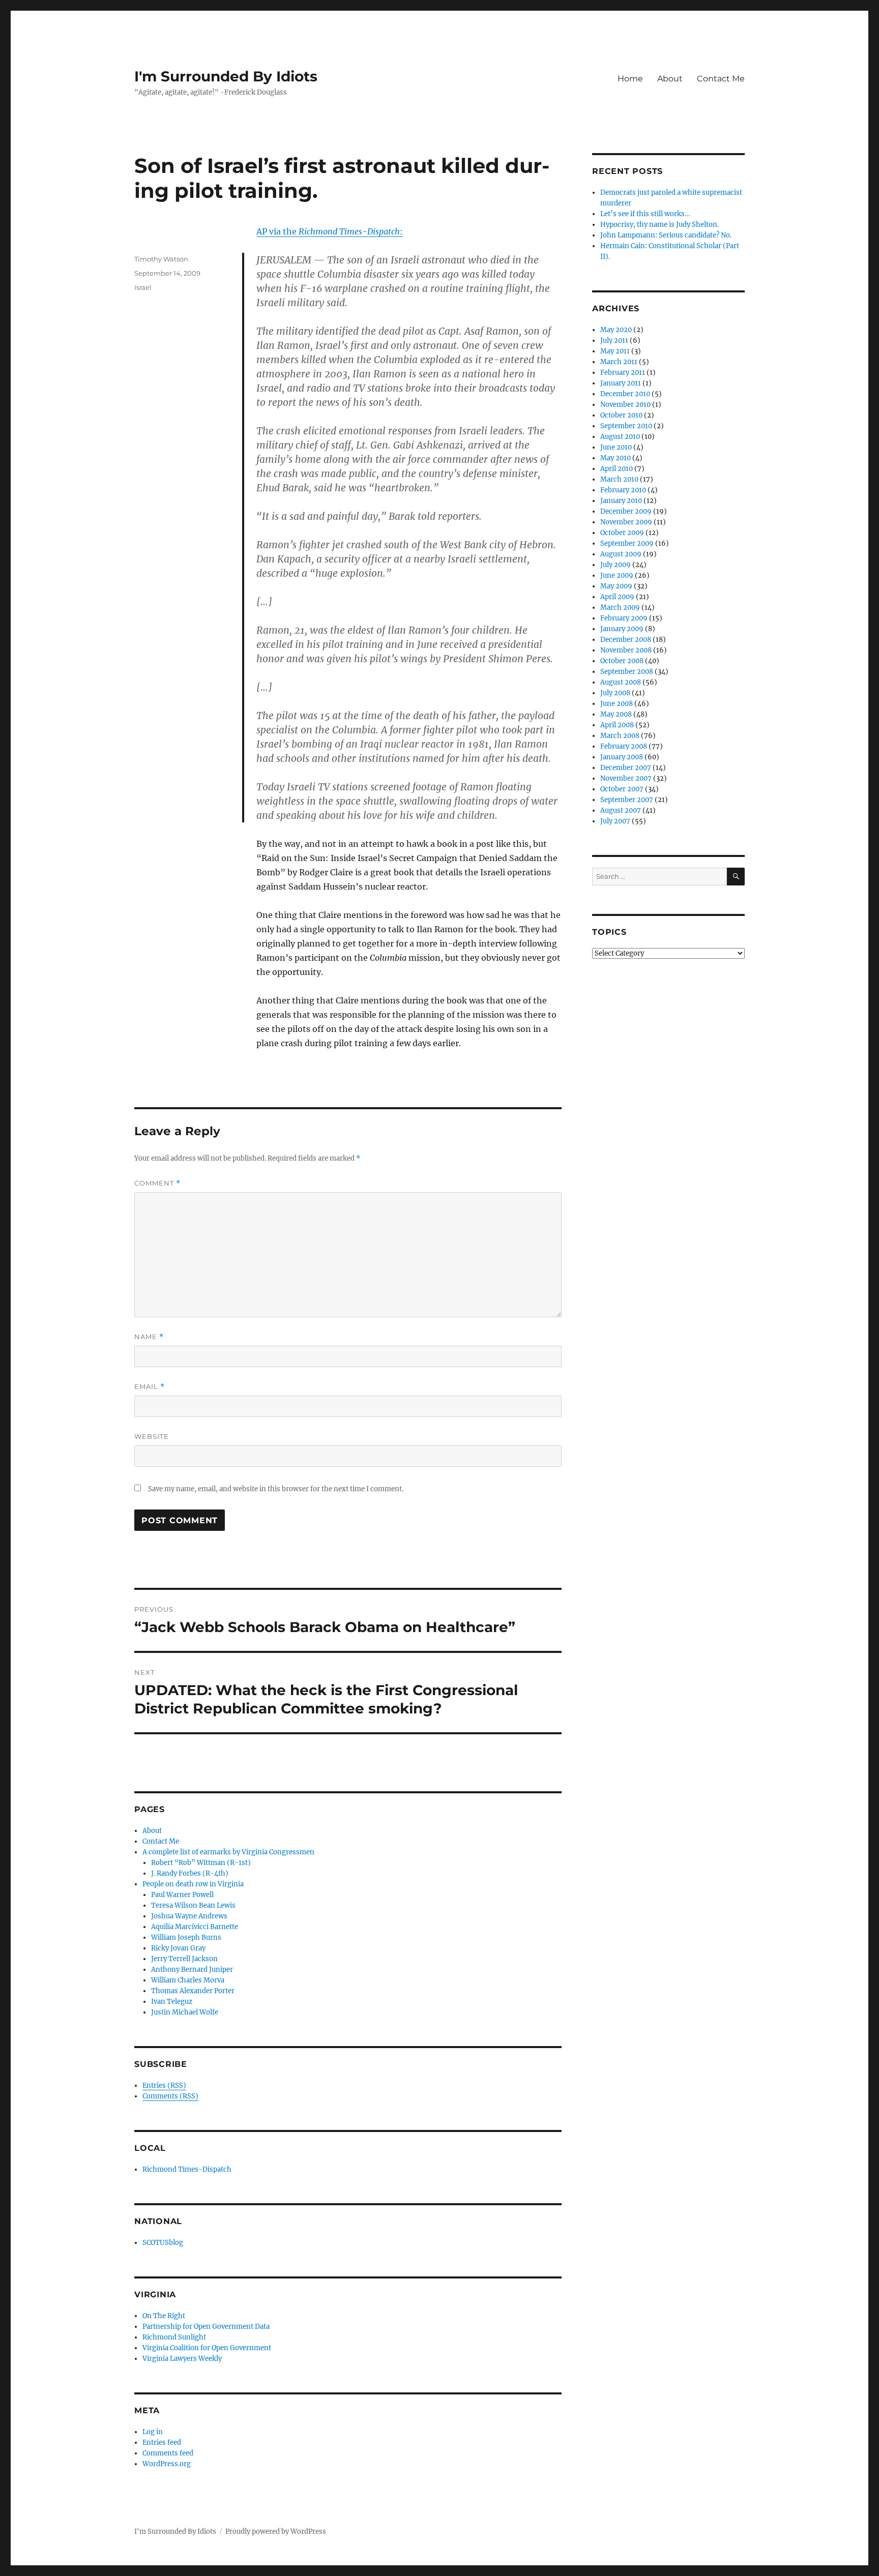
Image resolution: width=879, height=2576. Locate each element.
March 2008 (620, 736)
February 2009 (624, 618)
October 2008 (622, 661)
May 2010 (616, 458)
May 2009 (616, 586)
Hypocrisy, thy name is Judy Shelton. (660, 225)
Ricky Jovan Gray (178, 1948)
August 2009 (621, 554)
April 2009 (617, 597)
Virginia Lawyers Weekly (182, 2359)
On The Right (164, 2316)
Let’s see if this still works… (645, 214)
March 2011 (619, 362)
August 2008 (621, 682)
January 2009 (622, 629)
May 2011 (615, 351)
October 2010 (621, 415)
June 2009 (617, 575)
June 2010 (616, 447)
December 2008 (626, 640)
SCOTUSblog (163, 2243)
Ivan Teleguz (172, 2002)
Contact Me (721, 79)
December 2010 (625, 394)
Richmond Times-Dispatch (187, 2169)
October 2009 (622, 533)
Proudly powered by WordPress (276, 2531)
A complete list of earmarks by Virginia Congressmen (228, 1852)
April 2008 (617, 725)
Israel (143, 287)
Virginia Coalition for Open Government (207, 2348)
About (670, 79)
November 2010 (625, 405)
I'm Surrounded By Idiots (226, 76)
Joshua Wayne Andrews (189, 1916)
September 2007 (627, 800)
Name (149, 1337)
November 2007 (626, 778)
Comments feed (168, 2453)
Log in (153, 2432)
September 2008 (627, 672)
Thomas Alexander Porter (193, 1991)
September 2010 (626, 426)
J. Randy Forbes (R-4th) (190, 1873)
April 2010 (617, 469)
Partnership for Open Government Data (206, 2327)
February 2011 (623, 373)
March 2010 (619, 479)
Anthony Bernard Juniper (192, 1970)
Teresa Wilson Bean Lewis (193, 1905)
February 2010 (623, 490)
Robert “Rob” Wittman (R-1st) (201, 1863)
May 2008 (616, 714)
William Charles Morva (188, 1980)
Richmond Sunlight (174, 2337)
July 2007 (615, 821)
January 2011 (621, 383)
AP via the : (330, 231)
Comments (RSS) (170, 2096)
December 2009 (626, 511)
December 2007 (626, 768)
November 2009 (626, 522)
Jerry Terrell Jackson (184, 1959)
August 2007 (621, 810)
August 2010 (620, 437)
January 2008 (622, 757)
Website (152, 1436)
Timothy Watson (161, 259)
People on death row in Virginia (193, 1884)
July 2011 (614, 340)
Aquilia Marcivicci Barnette (195, 1927)
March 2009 (620, 608)
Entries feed (162, 2442)
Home (630, 79)
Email (150, 1387)
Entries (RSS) (164, 2085)
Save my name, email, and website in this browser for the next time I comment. (276, 1489)
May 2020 (616, 330)
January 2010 (621, 501)
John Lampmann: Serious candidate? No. (666, 235)
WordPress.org (167, 2464)
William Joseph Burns (186, 1937)
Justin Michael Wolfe (185, 2012)
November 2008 (626, 650)
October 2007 (622, 789)
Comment (157, 1183)
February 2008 (624, 746)
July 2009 (616, 565)
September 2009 (627, 543)
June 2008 (617, 704)
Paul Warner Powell (182, 1895)
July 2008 (615, 693)
